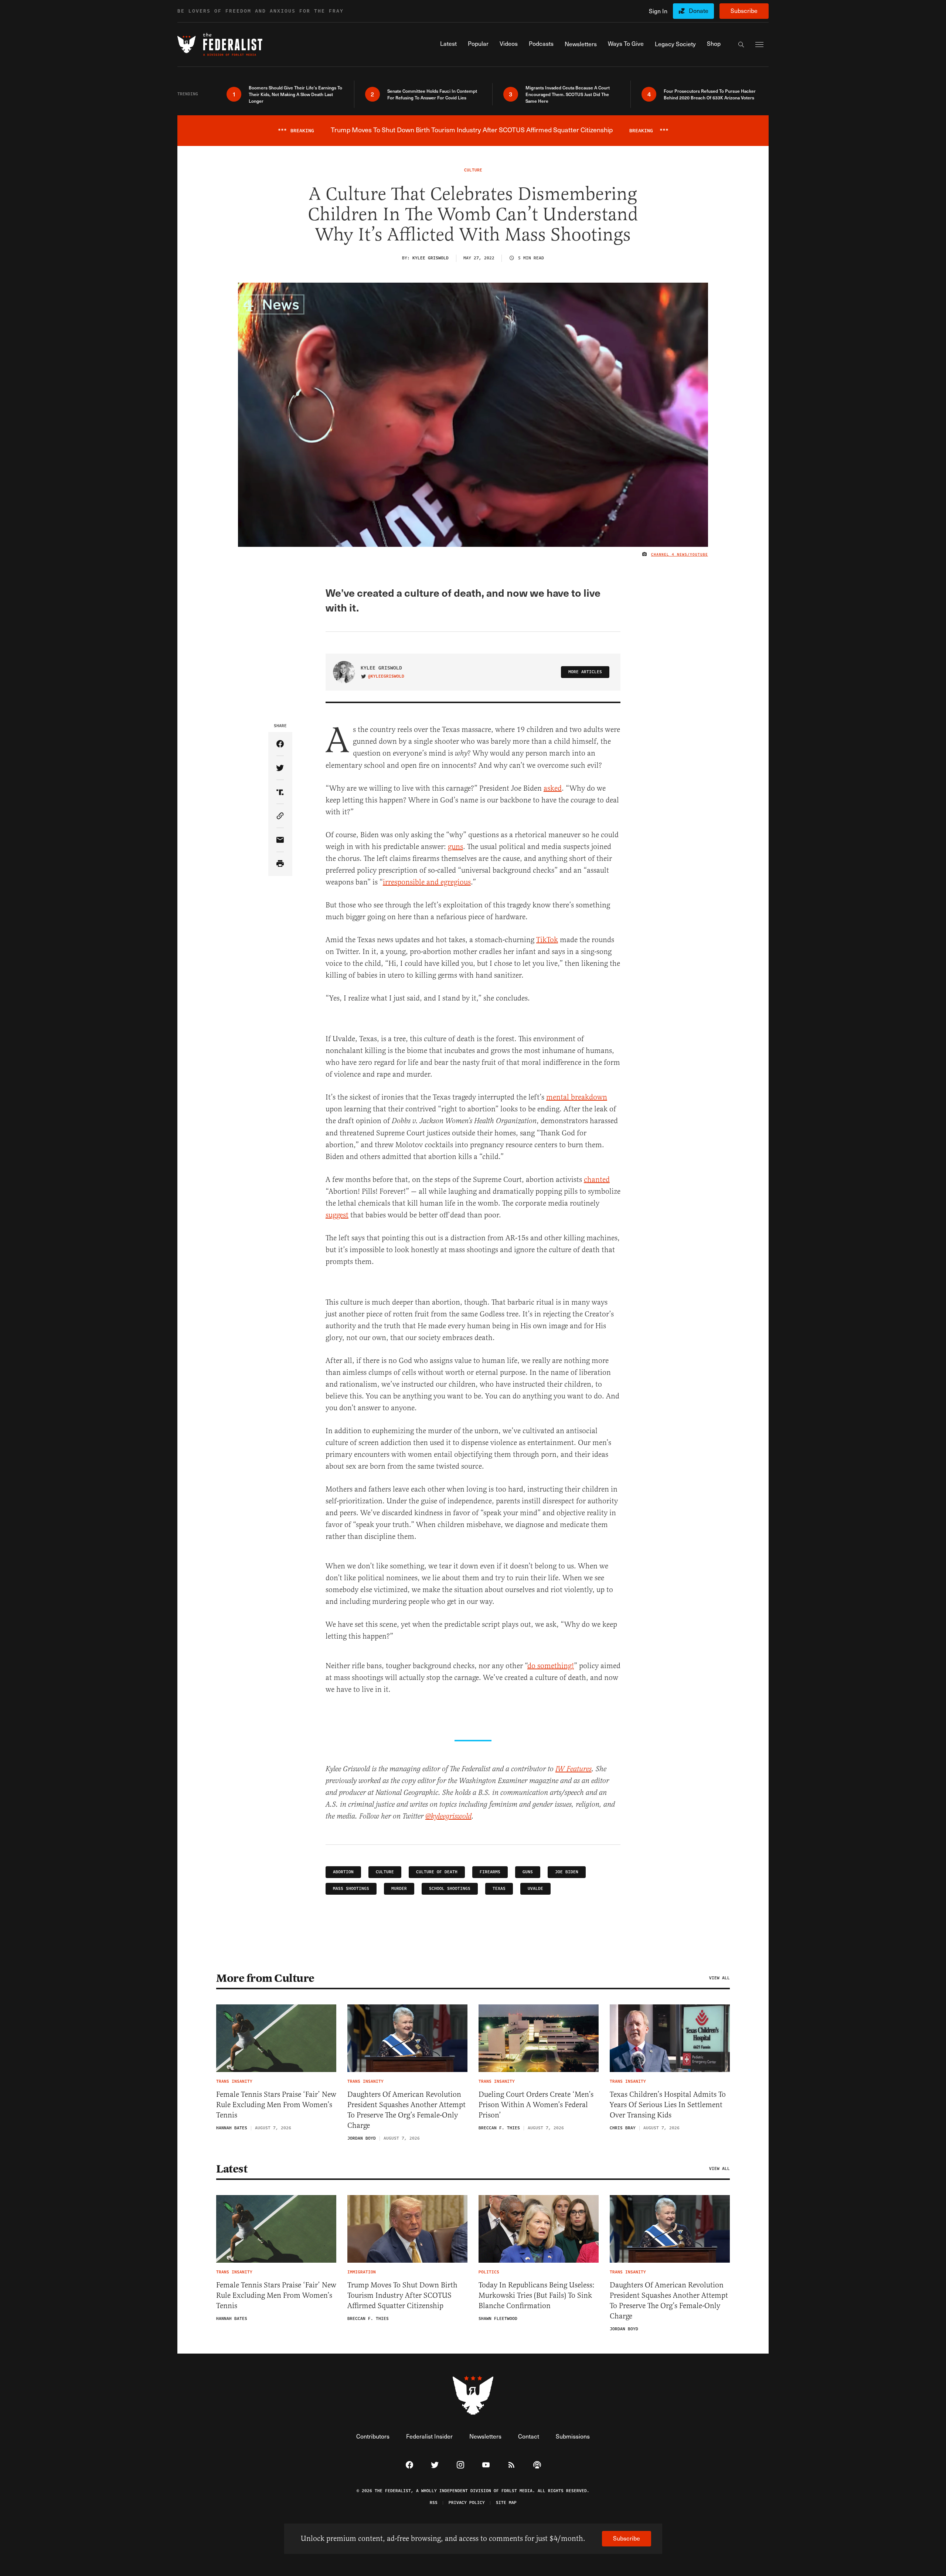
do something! (551, 1666)
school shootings (450, 1889)
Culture (385, 1872)
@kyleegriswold (386, 677)
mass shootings (351, 1889)
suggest (337, 1215)
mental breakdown (577, 1097)
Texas (499, 1889)
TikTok (547, 940)
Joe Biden (567, 1872)
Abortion (343, 1872)
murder (399, 1889)
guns (455, 847)
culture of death (437, 1872)
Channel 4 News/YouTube (680, 555)
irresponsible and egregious (427, 882)
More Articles (585, 672)
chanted (597, 1180)
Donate (699, 11)
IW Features (574, 1769)
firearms (490, 1872)
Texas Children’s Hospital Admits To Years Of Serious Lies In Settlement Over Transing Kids (668, 2105)
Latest (232, 2169)
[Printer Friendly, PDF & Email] (280, 864)
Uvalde (535, 1889)
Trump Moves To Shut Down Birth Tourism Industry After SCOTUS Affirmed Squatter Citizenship (402, 2295)
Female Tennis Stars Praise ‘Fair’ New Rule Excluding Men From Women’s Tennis (276, 2105)
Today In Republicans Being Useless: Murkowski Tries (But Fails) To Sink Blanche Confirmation (537, 2295)
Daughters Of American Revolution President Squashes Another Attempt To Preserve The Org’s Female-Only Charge (406, 2110)
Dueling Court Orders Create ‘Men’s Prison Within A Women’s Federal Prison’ (536, 2105)
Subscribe (744, 11)
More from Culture (265, 1978)
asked (553, 788)
